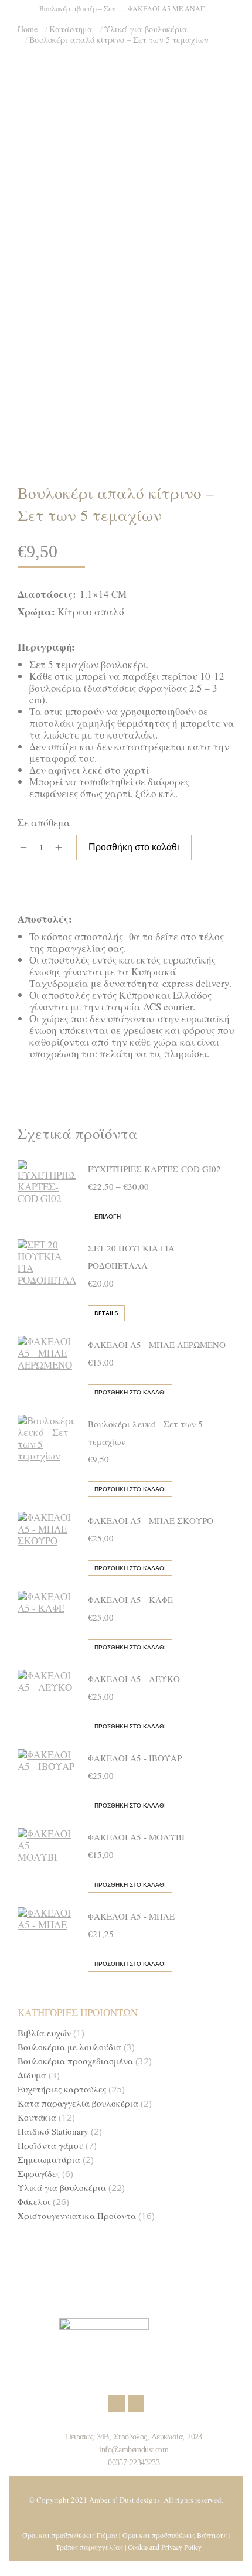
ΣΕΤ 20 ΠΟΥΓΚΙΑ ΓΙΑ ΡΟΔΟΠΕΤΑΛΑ (131, 1257)
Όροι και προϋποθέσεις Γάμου (70, 2535)
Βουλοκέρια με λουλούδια (69, 2047)
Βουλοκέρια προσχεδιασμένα (75, 2061)
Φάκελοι (34, 2202)
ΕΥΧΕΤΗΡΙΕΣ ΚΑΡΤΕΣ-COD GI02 (154, 1169)
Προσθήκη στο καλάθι (134, 847)
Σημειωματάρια (49, 2160)
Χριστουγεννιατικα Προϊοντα (77, 2216)
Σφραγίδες (39, 2174)
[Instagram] (136, 2404)
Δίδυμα (32, 2075)
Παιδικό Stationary (53, 2131)
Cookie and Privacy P (157, 2547)
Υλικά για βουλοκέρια (62, 2188)
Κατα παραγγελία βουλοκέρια (78, 2103)
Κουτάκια (37, 2117)
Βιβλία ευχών (44, 2033)
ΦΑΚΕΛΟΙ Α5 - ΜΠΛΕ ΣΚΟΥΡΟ (151, 1520)
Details (106, 1313)
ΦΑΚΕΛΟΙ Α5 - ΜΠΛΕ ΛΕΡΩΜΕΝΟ (157, 1345)
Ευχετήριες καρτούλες (62, 2089)
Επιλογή (108, 1216)
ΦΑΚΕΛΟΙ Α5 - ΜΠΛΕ (131, 1916)
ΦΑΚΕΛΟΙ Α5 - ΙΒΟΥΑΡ (135, 1758)
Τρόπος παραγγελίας (89, 2547)
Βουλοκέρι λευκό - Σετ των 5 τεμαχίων (145, 1432)
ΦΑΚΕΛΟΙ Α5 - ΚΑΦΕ (130, 1600)
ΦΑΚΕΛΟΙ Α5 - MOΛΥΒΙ (136, 1837)
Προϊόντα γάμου (50, 2145)
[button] (173, 9)
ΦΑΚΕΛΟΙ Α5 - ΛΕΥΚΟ (134, 1679)
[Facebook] (117, 2404)
